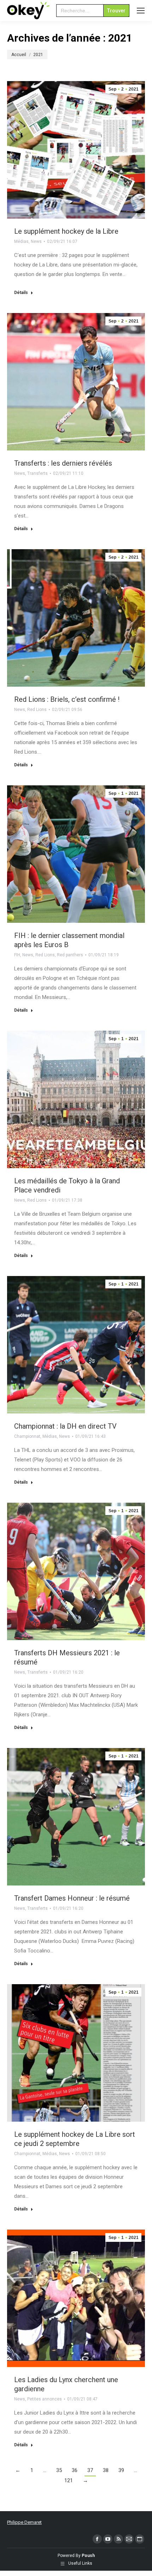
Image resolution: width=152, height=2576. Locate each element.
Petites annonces (45, 2399)
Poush (88, 2556)
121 (69, 2480)
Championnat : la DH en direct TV (65, 1426)
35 (59, 2470)
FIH (17, 955)
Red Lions (37, 710)
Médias (21, 241)
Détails (21, 293)
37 (90, 2470)
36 (75, 2470)
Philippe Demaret (24, 2522)
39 (121, 2470)
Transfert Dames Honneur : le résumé (72, 1898)
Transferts (37, 473)
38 (106, 2470)
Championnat (27, 1436)
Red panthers (70, 955)
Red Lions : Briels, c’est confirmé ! (67, 699)
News (36, 241)
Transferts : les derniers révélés (63, 463)
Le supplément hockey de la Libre (66, 231)
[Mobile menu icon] (141, 11)
